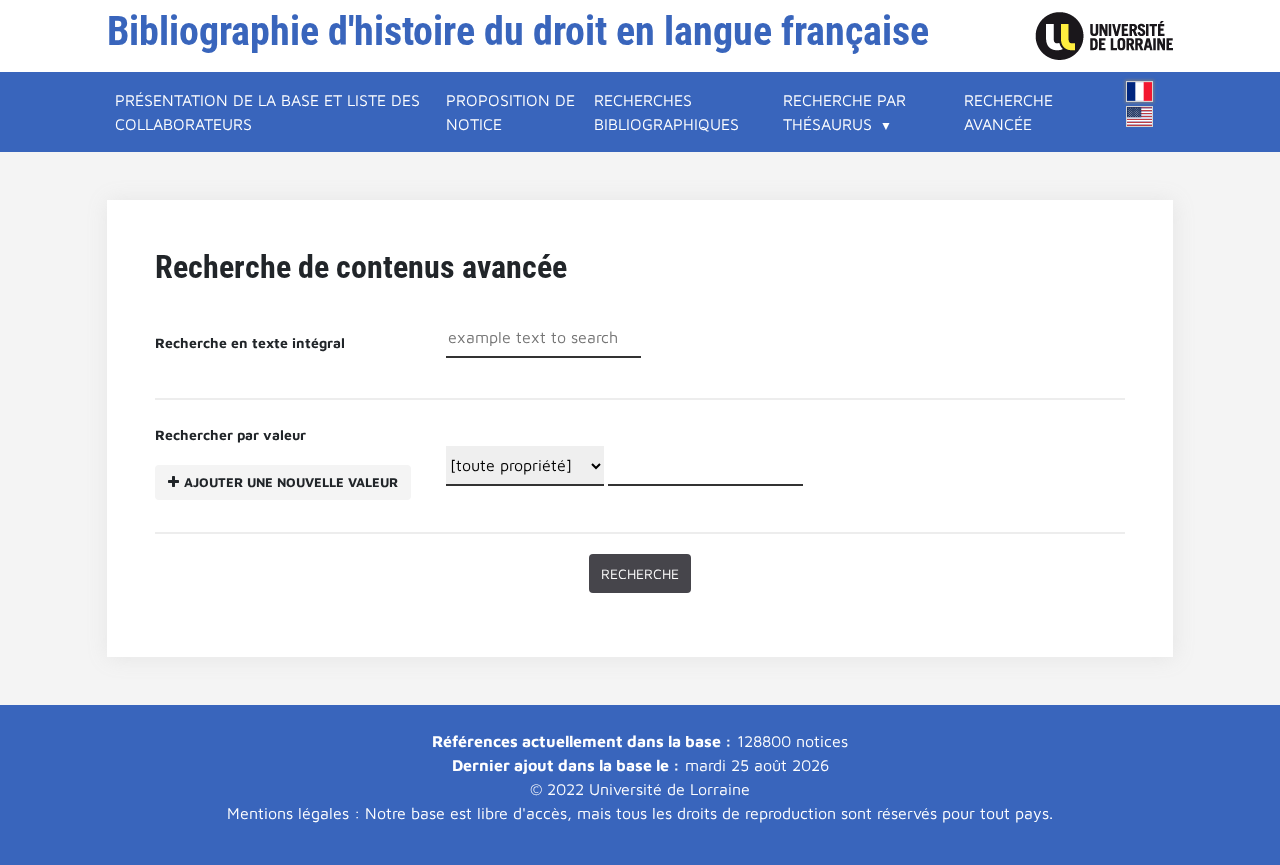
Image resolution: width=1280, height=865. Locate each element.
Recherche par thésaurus (844, 112)
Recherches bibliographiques (666, 112)
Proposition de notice (510, 112)
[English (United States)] (1140, 116)
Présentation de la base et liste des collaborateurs (267, 112)
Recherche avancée (1008, 112)
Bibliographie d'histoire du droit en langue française (518, 31)
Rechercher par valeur (276, 458)
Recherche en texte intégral (250, 342)
